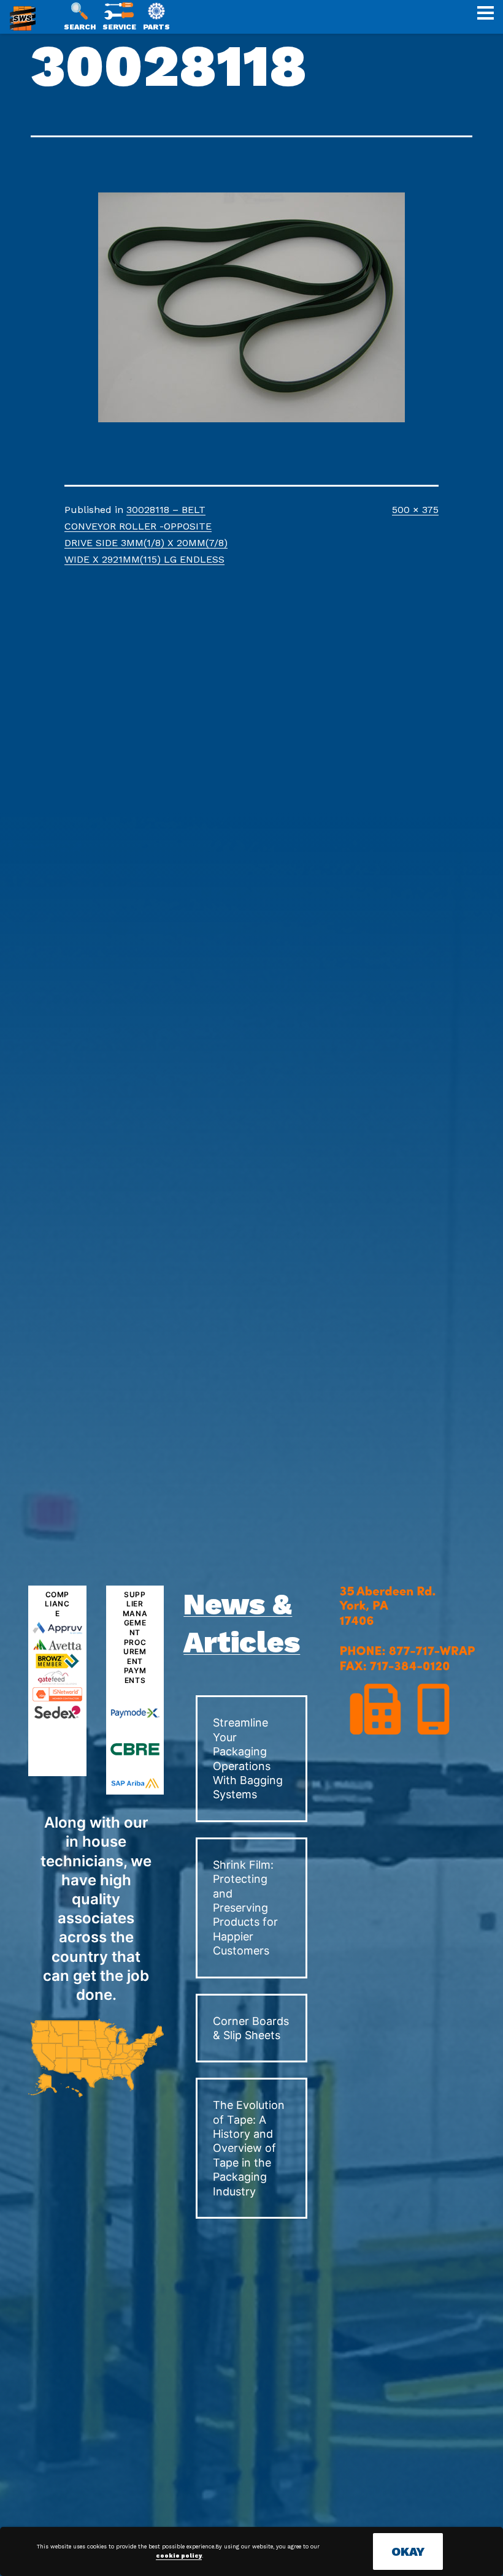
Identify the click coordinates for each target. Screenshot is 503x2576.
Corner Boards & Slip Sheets (251, 2028)
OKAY (408, 2551)
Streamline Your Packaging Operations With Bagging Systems (248, 1758)
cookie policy (179, 2556)
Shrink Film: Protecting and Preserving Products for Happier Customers (245, 1908)
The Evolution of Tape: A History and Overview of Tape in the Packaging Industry (249, 2148)
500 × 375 (415, 510)
